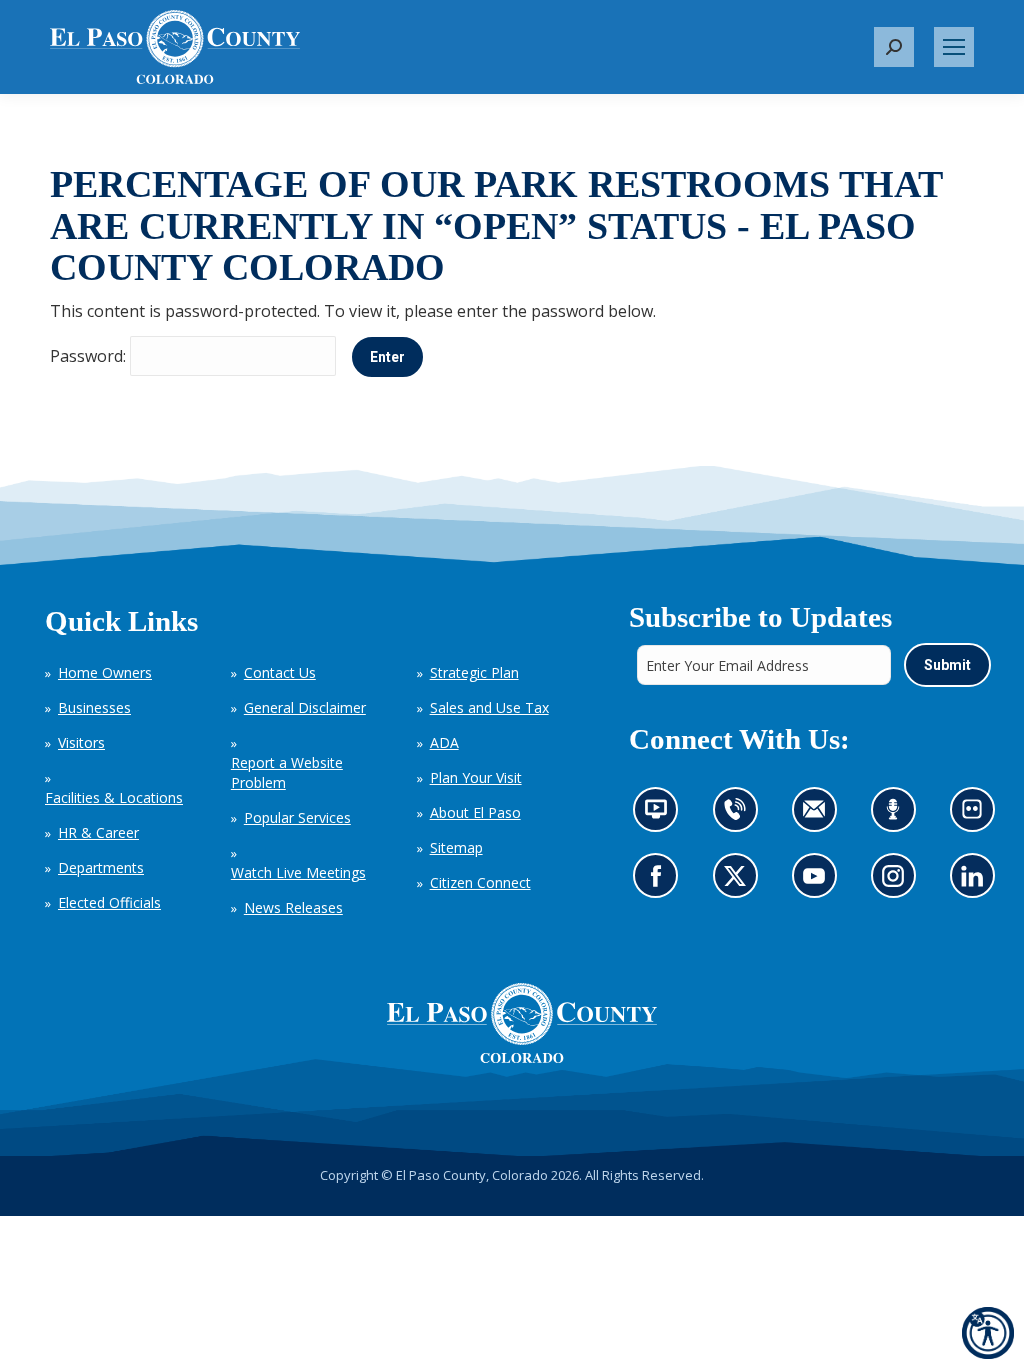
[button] (894, 47)
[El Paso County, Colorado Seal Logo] (522, 1023)
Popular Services (297, 817)
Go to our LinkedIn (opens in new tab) (976, 881)
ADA (444, 742)
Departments (101, 867)
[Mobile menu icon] (954, 47)
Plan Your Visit (476, 777)
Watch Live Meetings (298, 872)
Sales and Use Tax (489, 707)
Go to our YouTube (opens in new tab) (818, 881)
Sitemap (456, 847)
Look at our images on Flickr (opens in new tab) (977, 815)
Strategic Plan (474, 672)
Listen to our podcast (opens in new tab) (897, 815)
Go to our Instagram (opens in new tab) (898, 881)
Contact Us (280, 672)
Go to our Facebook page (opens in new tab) (660, 881)
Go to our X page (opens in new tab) (739, 881)
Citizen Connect (480, 882)
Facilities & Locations (114, 797)
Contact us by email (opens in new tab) (819, 815)
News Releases (293, 907)
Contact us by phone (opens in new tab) (739, 815)
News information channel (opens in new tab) (661, 815)
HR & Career (98, 832)
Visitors (81, 742)
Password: (90, 356)
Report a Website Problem (287, 772)
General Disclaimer (305, 707)
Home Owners (105, 672)
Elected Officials (109, 902)
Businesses (94, 707)
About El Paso (475, 812)
